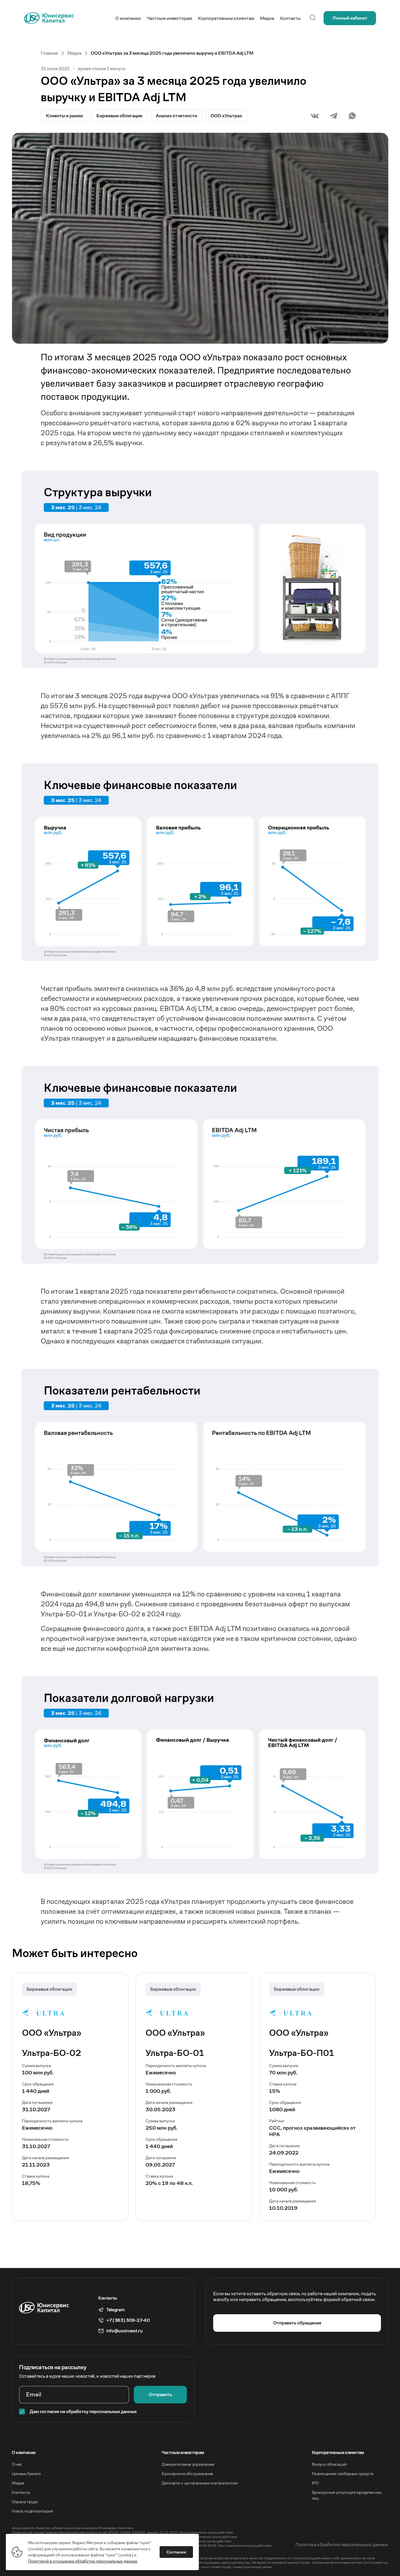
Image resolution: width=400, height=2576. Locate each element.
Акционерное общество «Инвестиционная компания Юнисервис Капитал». (73, 2528)
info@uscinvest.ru (124, 2331)
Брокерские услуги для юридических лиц (347, 2495)
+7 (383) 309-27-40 (128, 2320)
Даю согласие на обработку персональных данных (83, 2411)
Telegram (115, 2310)
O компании (24, 2452)
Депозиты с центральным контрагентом (200, 2483)
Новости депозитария (32, 2511)
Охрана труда (25, 2502)
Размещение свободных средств (343, 2473)
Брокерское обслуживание (187, 2473)
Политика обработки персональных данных (342, 2545)
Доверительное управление (188, 2464)
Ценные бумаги (26, 2473)
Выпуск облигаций (329, 2464)
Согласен (176, 2552)
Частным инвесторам (183, 2452)
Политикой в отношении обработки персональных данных (83, 2561)
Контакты (21, 2492)
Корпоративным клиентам (338, 2452)
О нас (17, 2464)
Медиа (18, 2483)
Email (34, 2395)
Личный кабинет (350, 18)
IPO (315, 2483)
